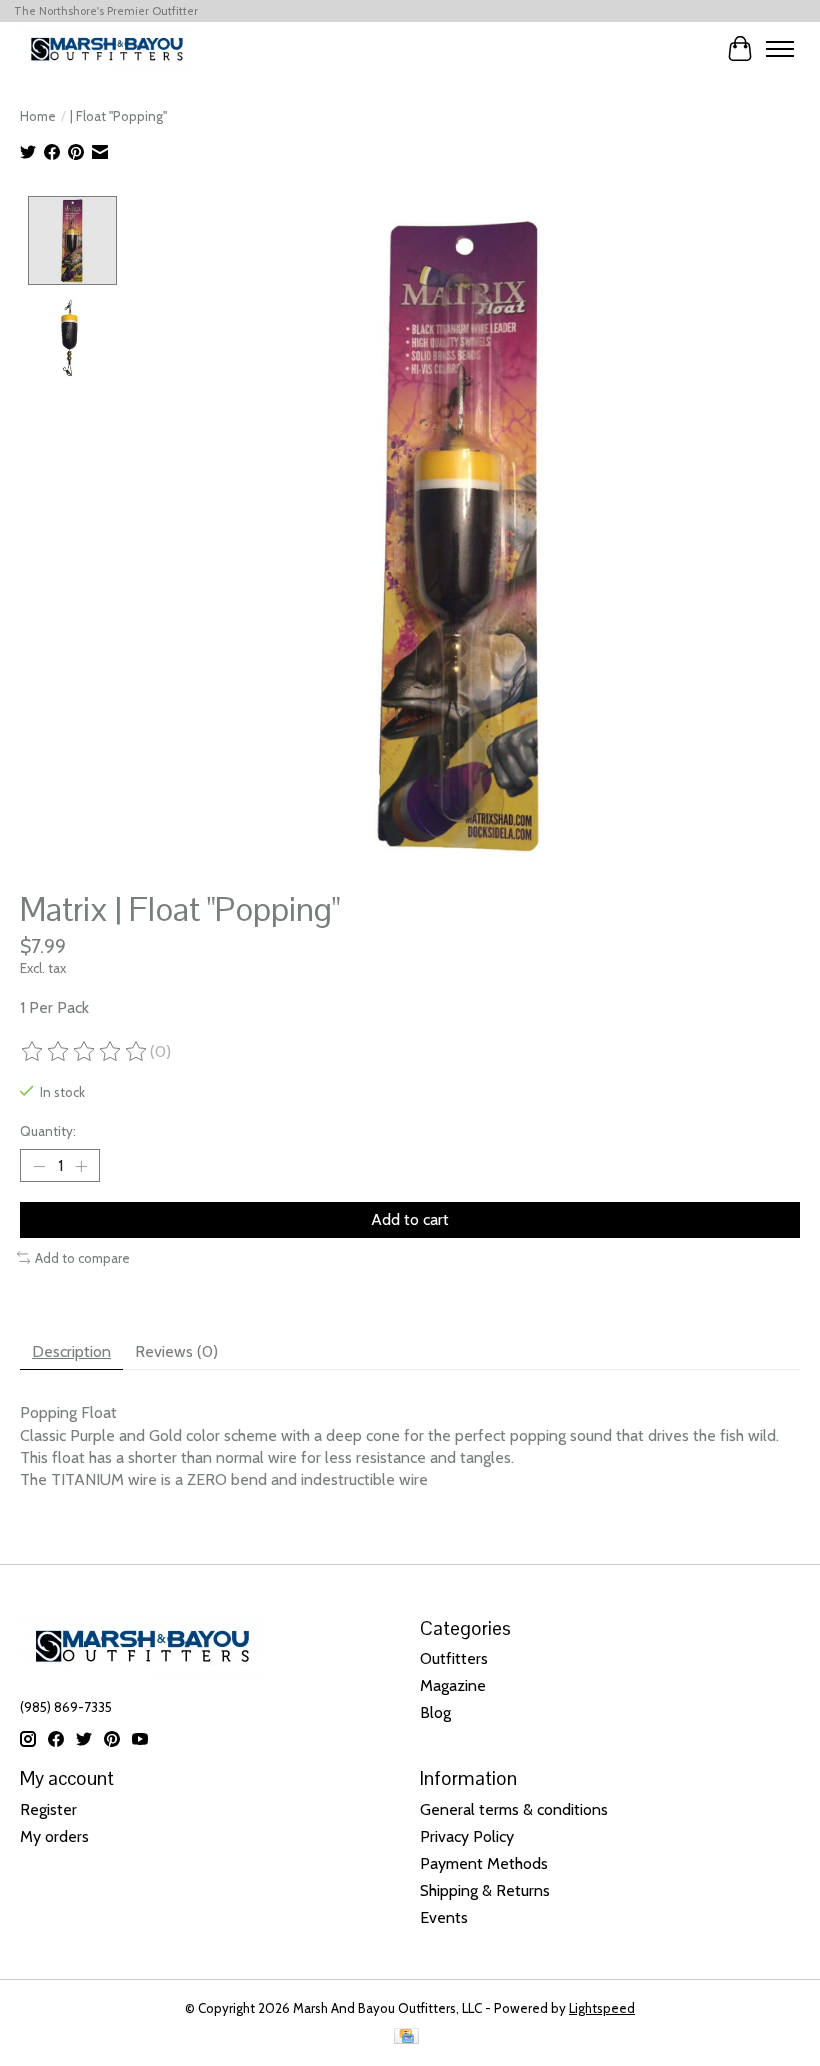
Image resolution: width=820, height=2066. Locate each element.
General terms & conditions (514, 1809)
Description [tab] (71, 1351)
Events (444, 1917)
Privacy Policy (467, 1836)
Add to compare (82, 1258)
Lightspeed (602, 2008)
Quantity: (48, 1131)
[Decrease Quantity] (39, 1166)
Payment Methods (484, 1863)
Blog (435, 1712)
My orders (54, 1836)
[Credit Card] (406, 2037)
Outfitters (454, 1658)
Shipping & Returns (485, 1890)
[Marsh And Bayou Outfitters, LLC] (107, 48)
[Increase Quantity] (81, 1166)
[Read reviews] (85, 1052)
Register (48, 1809)
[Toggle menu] (780, 49)
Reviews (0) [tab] (176, 1351)
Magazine (453, 1685)
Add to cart (410, 1219)
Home (38, 116)
